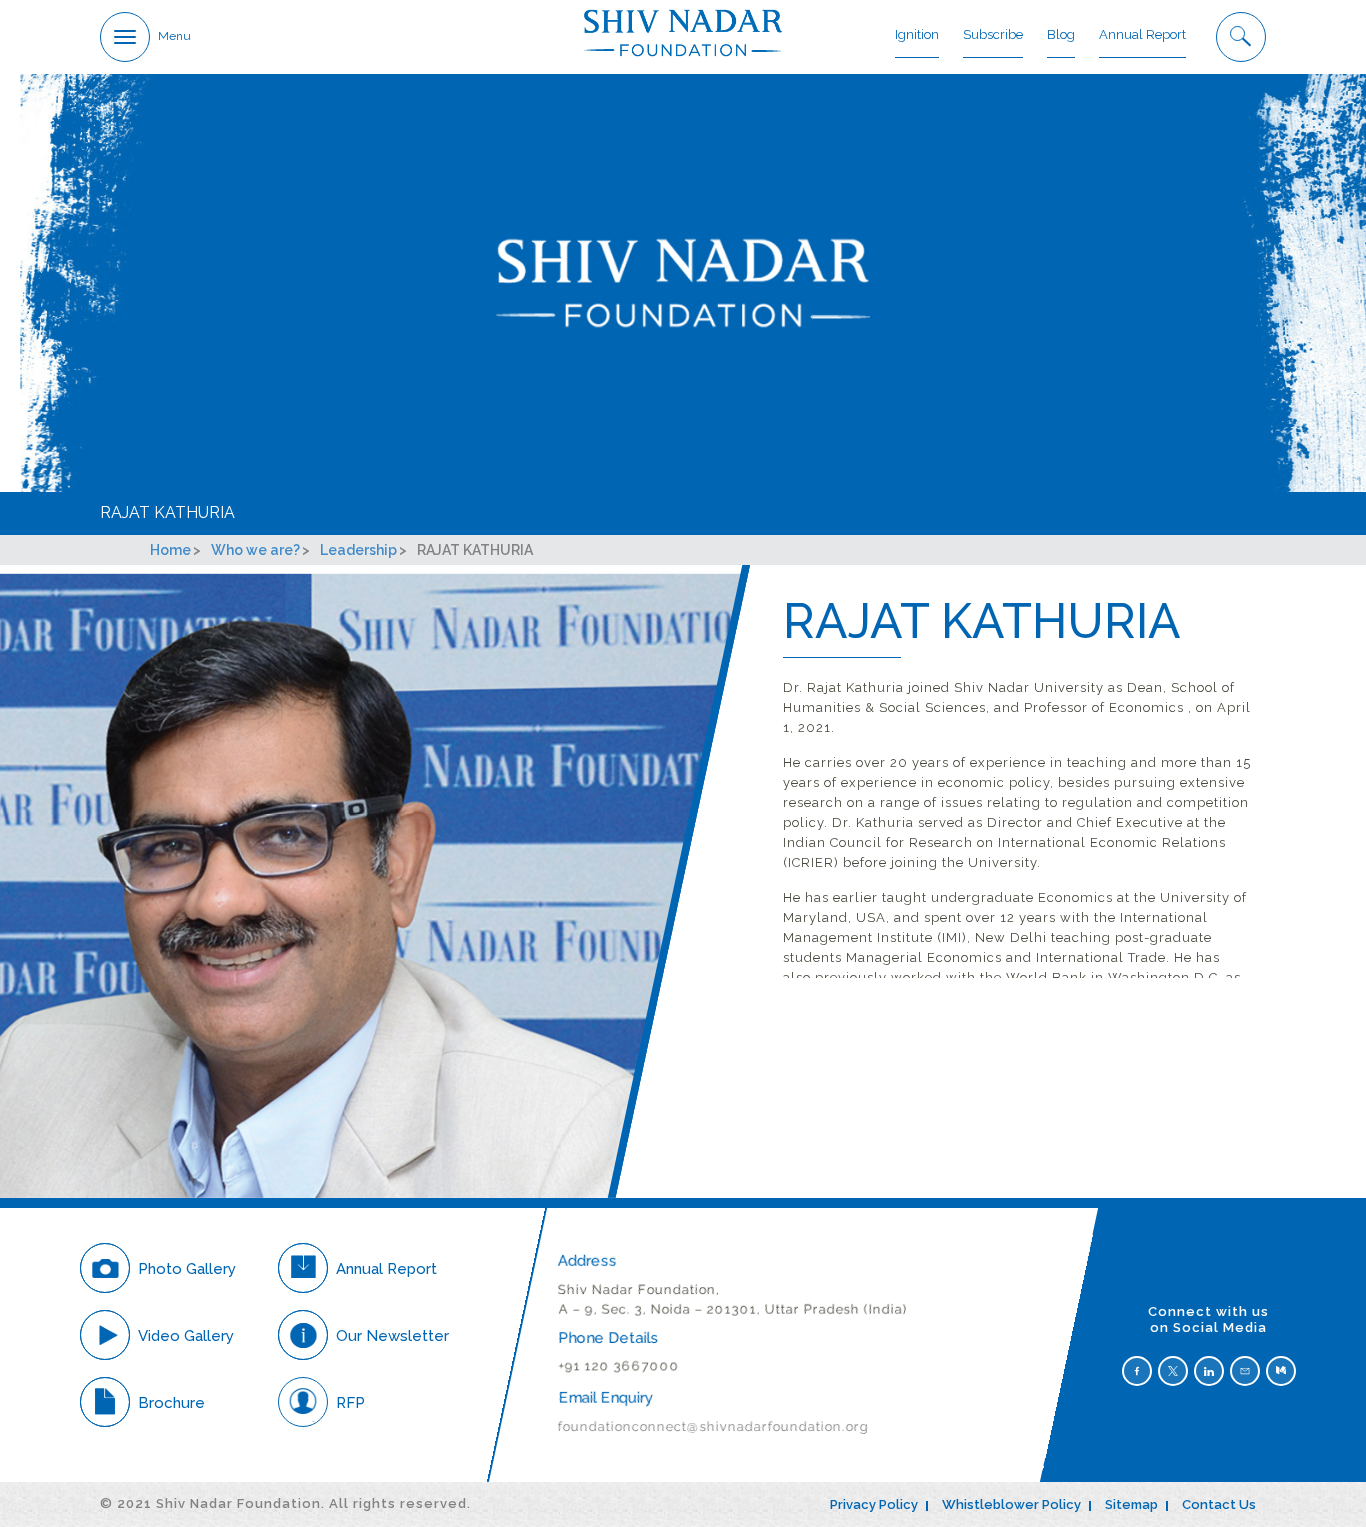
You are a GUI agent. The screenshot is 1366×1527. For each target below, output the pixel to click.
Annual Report (1142, 34)
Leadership (358, 550)
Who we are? (255, 550)
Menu (174, 36)
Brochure (171, 1403)
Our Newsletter (392, 1336)
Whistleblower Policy (1011, 1504)
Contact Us (1219, 1504)
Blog (1061, 34)
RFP (350, 1403)
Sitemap (1131, 1504)
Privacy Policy (874, 1504)
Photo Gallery (187, 1269)
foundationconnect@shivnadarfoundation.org (713, 1426)
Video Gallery (186, 1336)
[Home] (683, 32)
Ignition (917, 34)
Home (170, 550)
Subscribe (993, 34)
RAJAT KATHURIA (167, 512)
